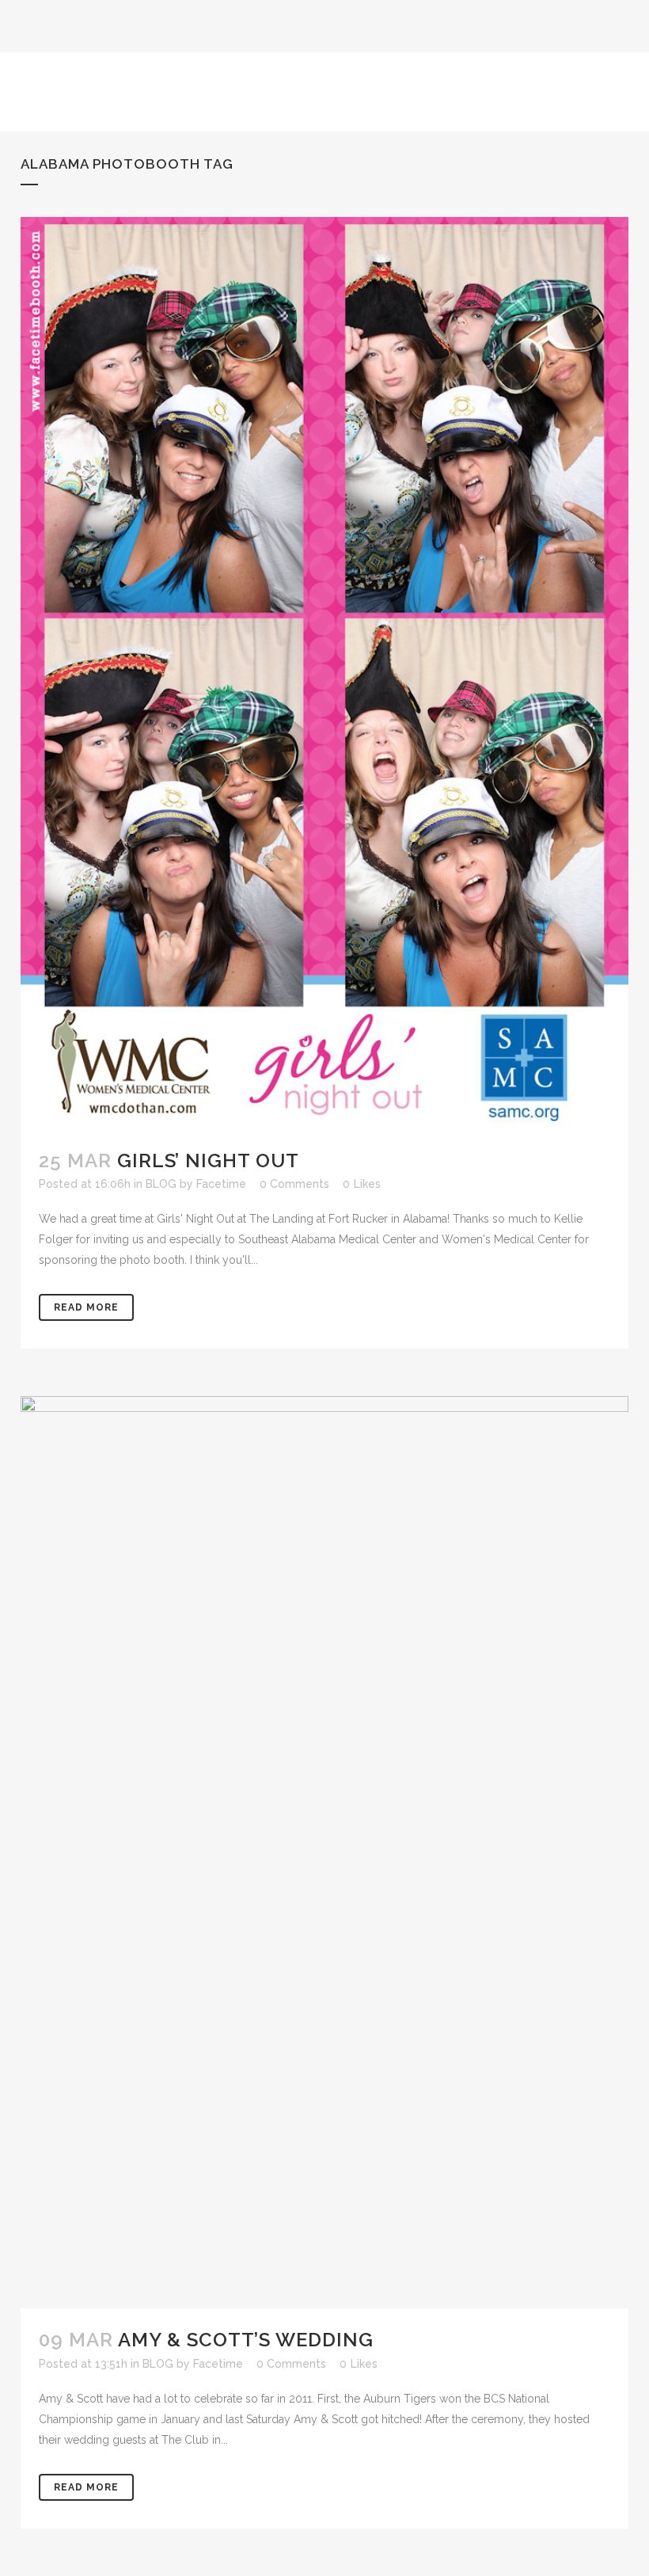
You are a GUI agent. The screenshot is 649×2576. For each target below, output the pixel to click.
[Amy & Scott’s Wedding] (324, 1852)
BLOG (161, 1184)
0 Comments (294, 1184)
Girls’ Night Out (208, 1161)
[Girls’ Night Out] (324, 673)
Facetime (221, 1184)
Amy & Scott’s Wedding (246, 2340)
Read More (86, 1307)
